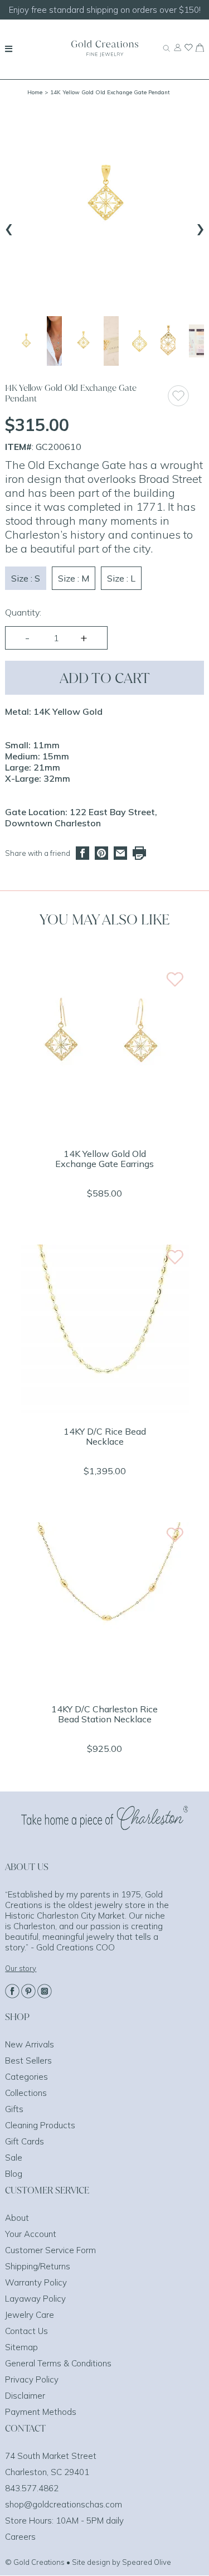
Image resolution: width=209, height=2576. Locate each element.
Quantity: (23, 612)
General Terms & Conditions (58, 2363)
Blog (14, 2174)
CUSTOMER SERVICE (47, 2190)
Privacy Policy (32, 2379)
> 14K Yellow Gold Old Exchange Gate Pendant (107, 92)
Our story (21, 1968)
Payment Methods (41, 2412)
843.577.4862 (32, 2488)
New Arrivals (30, 2044)
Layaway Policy (35, 2299)
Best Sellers (28, 2061)
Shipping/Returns (38, 2266)
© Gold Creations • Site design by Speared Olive (88, 2562)
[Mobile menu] (9, 49)
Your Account (31, 2234)
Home (35, 92)
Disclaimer (25, 2396)
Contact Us (26, 2331)
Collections (26, 2093)
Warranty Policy (36, 2282)
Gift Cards (25, 2141)
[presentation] (9, 227)
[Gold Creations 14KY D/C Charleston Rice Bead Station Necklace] (105, 1687)
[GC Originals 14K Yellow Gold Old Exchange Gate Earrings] (105, 1132)
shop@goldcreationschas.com (64, 2504)
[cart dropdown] (200, 49)
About (17, 2218)
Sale (14, 2158)
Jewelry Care (30, 2315)
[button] (26, 341)
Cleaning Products (40, 2125)
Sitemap (21, 2347)
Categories (26, 2077)
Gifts (14, 2109)
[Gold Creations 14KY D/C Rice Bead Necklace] (105, 1410)
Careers (20, 2537)
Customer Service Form (50, 2250)
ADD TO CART (105, 678)
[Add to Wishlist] (186, 396)
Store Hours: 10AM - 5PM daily (64, 2521)
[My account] (178, 52)
